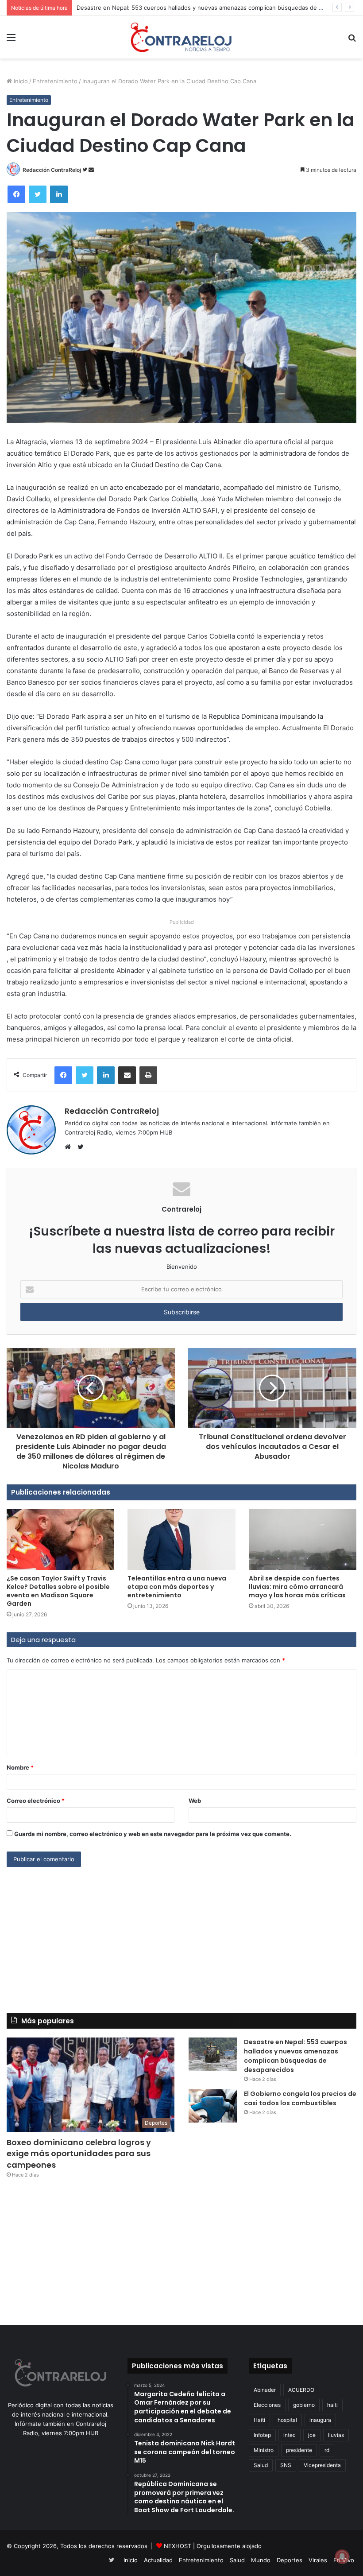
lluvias (336, 2435)
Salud (261, 2465)
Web (195, 1801)
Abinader (265, 2390)
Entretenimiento (55, 81)
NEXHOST (178, 2546)
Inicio (20, 81)
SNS (286, 2465)
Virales (318, 2560)
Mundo (261, 2560)
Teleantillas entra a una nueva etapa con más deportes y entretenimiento (177, 1587)
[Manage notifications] (342, 2557)
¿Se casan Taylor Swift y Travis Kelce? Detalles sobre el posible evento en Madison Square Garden (58, 1591)
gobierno (304, 2405)
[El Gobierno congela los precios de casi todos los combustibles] (213, 2106)
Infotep (262, 2435)
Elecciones (267, 2405)
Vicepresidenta (322, 2465)
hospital (287, 2420)
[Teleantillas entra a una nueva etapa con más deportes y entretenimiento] (181, 1540)
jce (312, 2435)
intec (290, 2435)
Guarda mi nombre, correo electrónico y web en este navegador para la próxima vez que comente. (153, 1834)
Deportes (290, 2560)
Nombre (20, 1767)
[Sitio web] (70, 1147)
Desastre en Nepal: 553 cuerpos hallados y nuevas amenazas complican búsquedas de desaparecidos (218, 8)
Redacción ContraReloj (52, 170)
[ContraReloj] (181, 37)
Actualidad (158, 2560)
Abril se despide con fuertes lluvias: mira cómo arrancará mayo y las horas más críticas (297, 1587)
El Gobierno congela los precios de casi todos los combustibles (300, 2098)
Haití (259, 2420)
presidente (299, 2450)
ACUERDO (301, 2390)
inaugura (320, 2420)
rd (327, 2450)
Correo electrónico (36, 1801)
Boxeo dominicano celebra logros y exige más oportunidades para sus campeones (79, 2153)
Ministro (264, 2450)
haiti (332, 2405)
